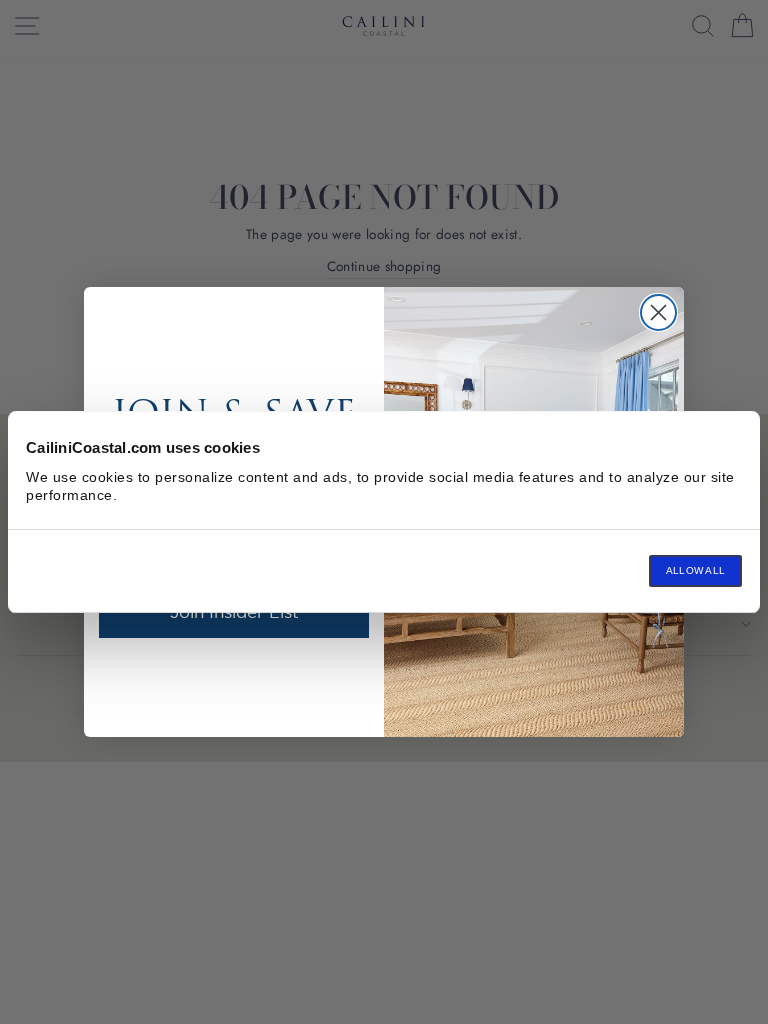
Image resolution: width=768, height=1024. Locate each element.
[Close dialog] (658, 312)
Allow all (695, 570)
